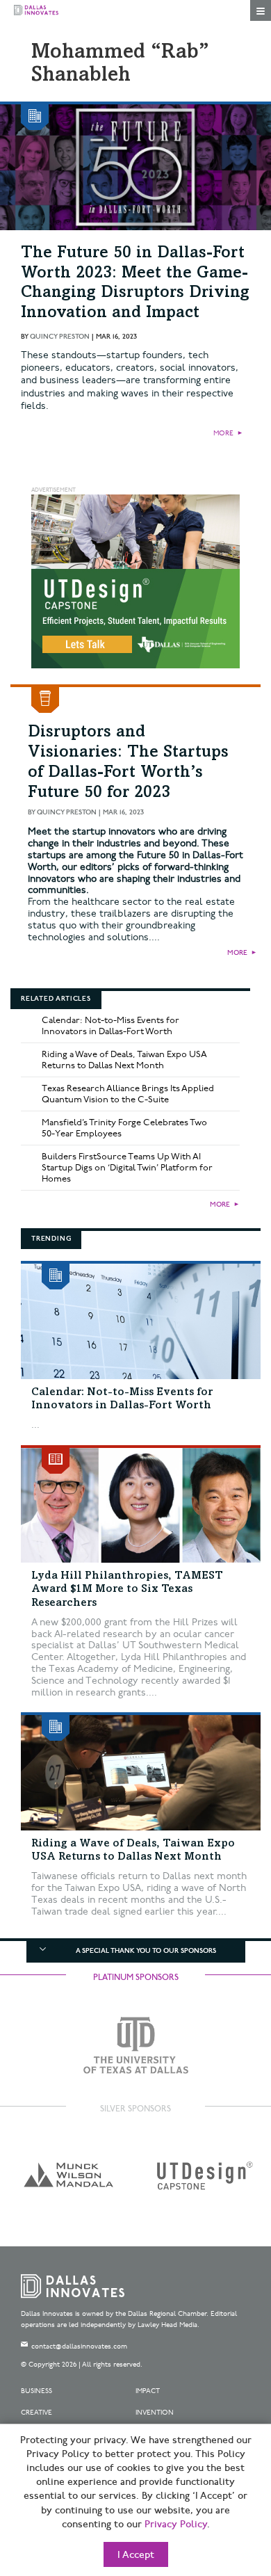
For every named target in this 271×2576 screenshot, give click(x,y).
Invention (155, 2413)
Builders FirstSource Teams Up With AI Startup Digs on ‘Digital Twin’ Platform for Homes (127, 1168)
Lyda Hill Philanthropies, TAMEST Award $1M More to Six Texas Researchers (127, 1589)
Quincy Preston (60, 337)
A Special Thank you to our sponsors (146, 1951)
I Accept (136, 2555)
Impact (148, 2391)
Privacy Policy (176, 2525)
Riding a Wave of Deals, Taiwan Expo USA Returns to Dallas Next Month (124, 1060)
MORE (223, 433)
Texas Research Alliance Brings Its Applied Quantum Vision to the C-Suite (128, 1094)
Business (36, 2391)
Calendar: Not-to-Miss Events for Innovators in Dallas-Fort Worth (110, 1026)
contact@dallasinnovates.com (79, 2346)
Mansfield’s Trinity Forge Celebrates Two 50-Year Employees (124, 1128)
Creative (36, 2413)
